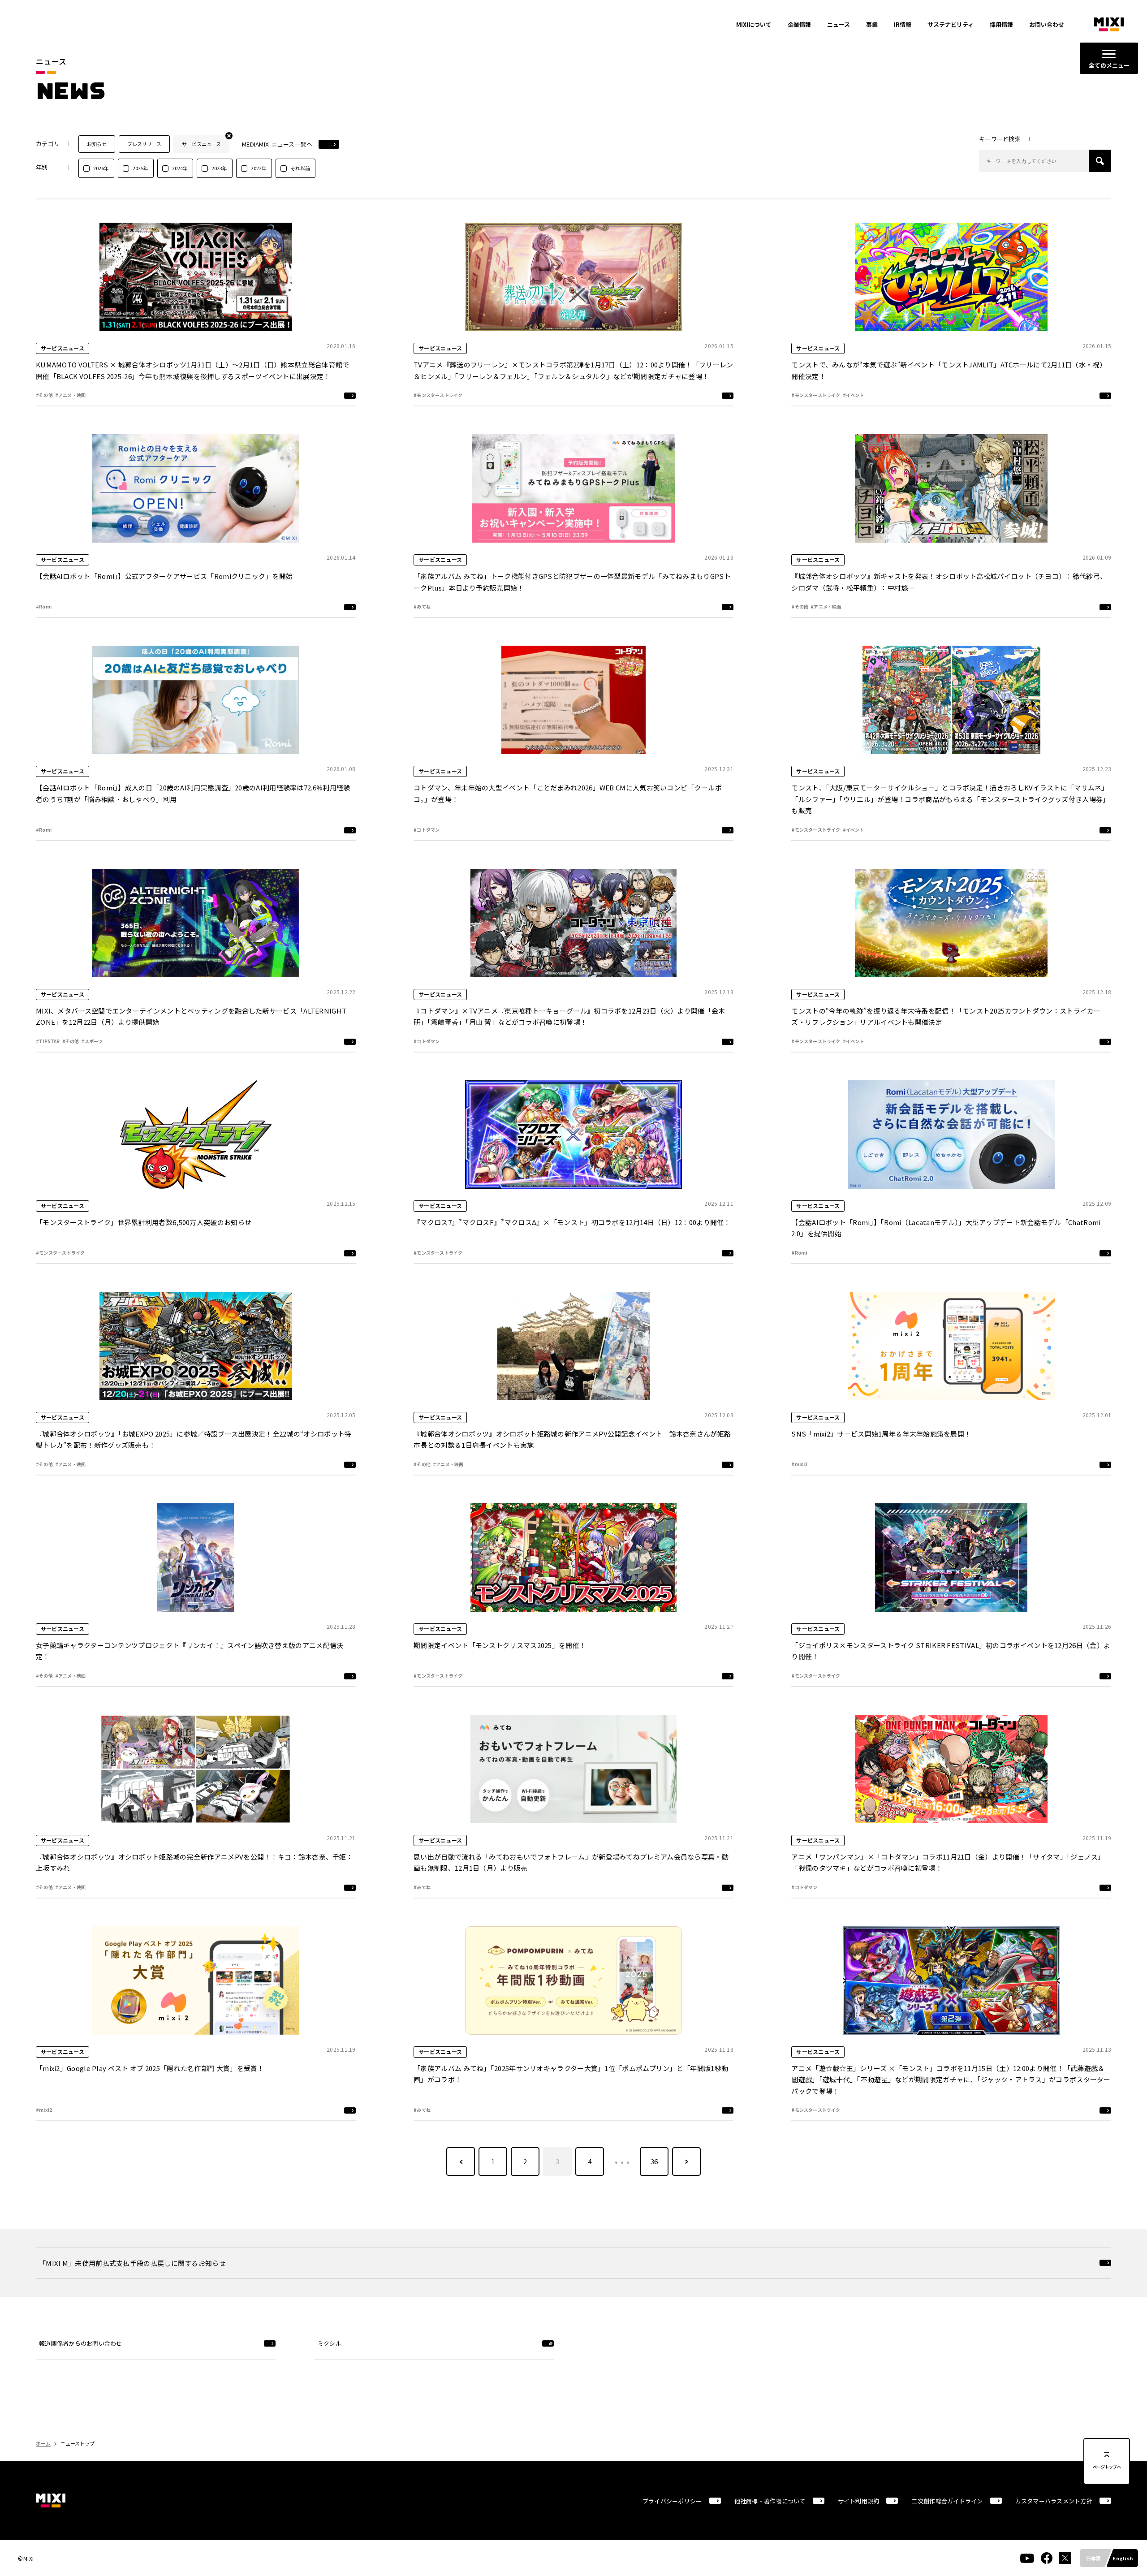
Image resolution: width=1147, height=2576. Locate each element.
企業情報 (799, 24)
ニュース (839, 24)
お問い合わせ (1047, 24)
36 (654, 2161)
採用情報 (1001, 24)
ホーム (43, 2443)
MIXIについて (754, 24)
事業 (872, 24)
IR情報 (903, 24)
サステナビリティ (951, 24)
